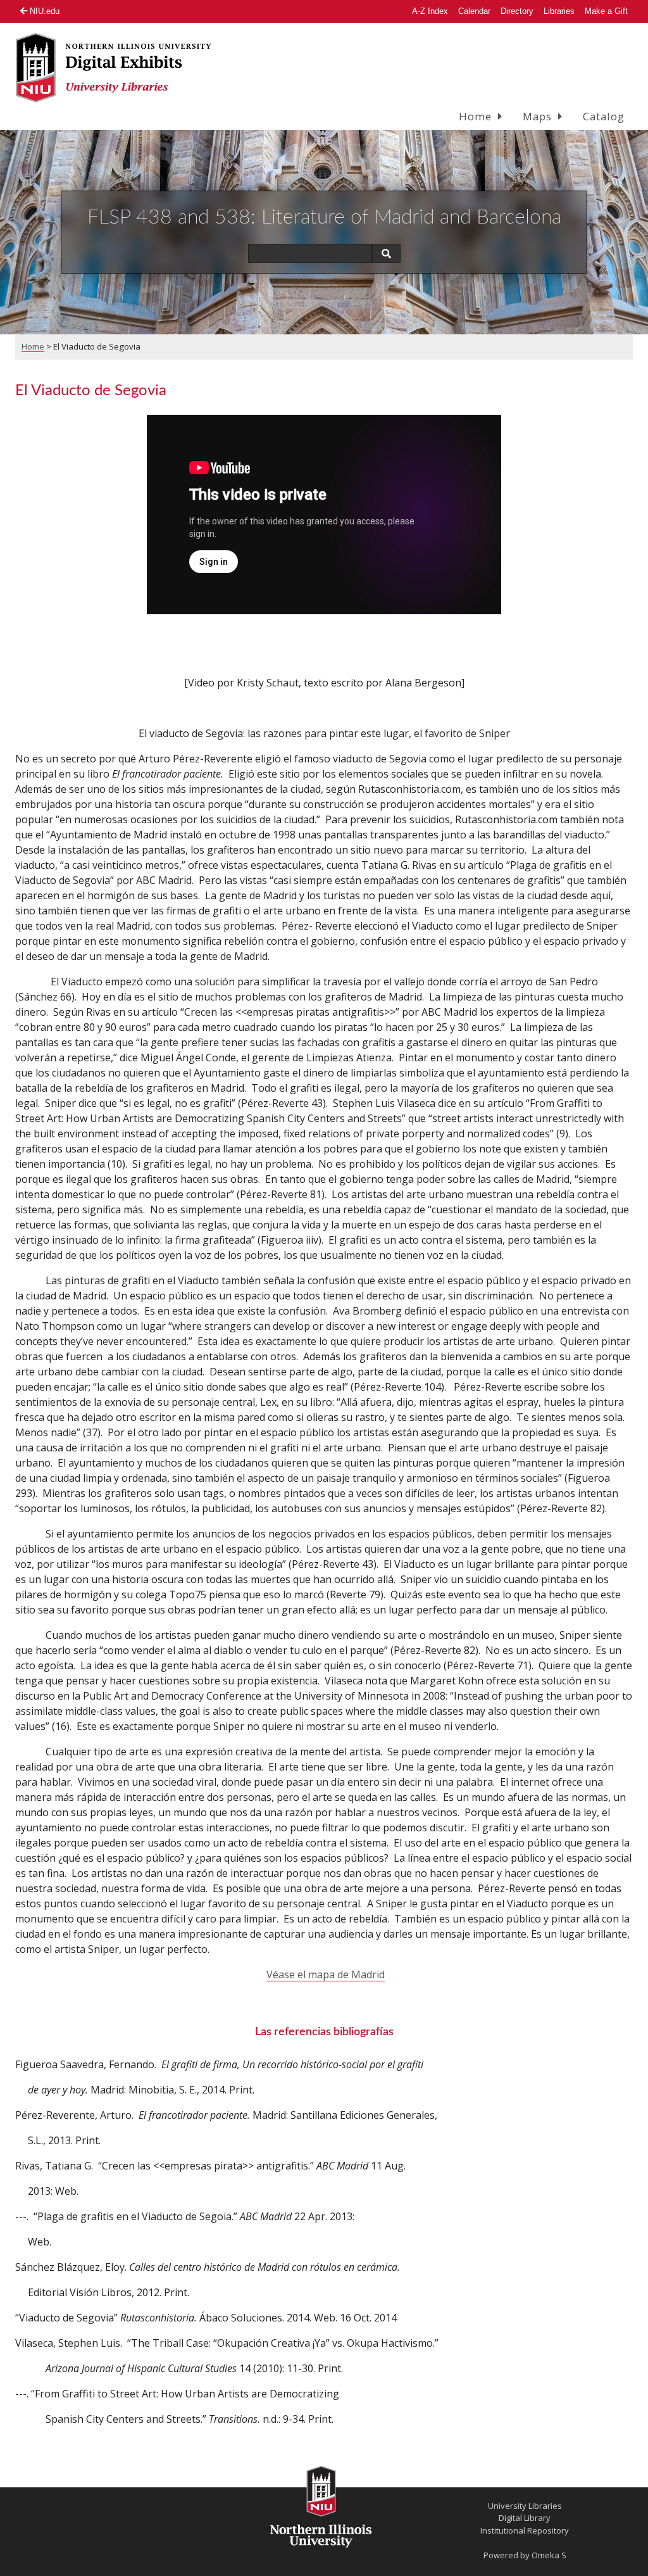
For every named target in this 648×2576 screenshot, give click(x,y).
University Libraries (525, 2506)
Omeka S (549, 2555)
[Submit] (386, 253)
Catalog (604, 116)
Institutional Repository (525, 2530)
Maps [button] (537, 116)
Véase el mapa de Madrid (326, 1974)
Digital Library (525, 2518)
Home (33, 346)
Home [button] (475, 116)
